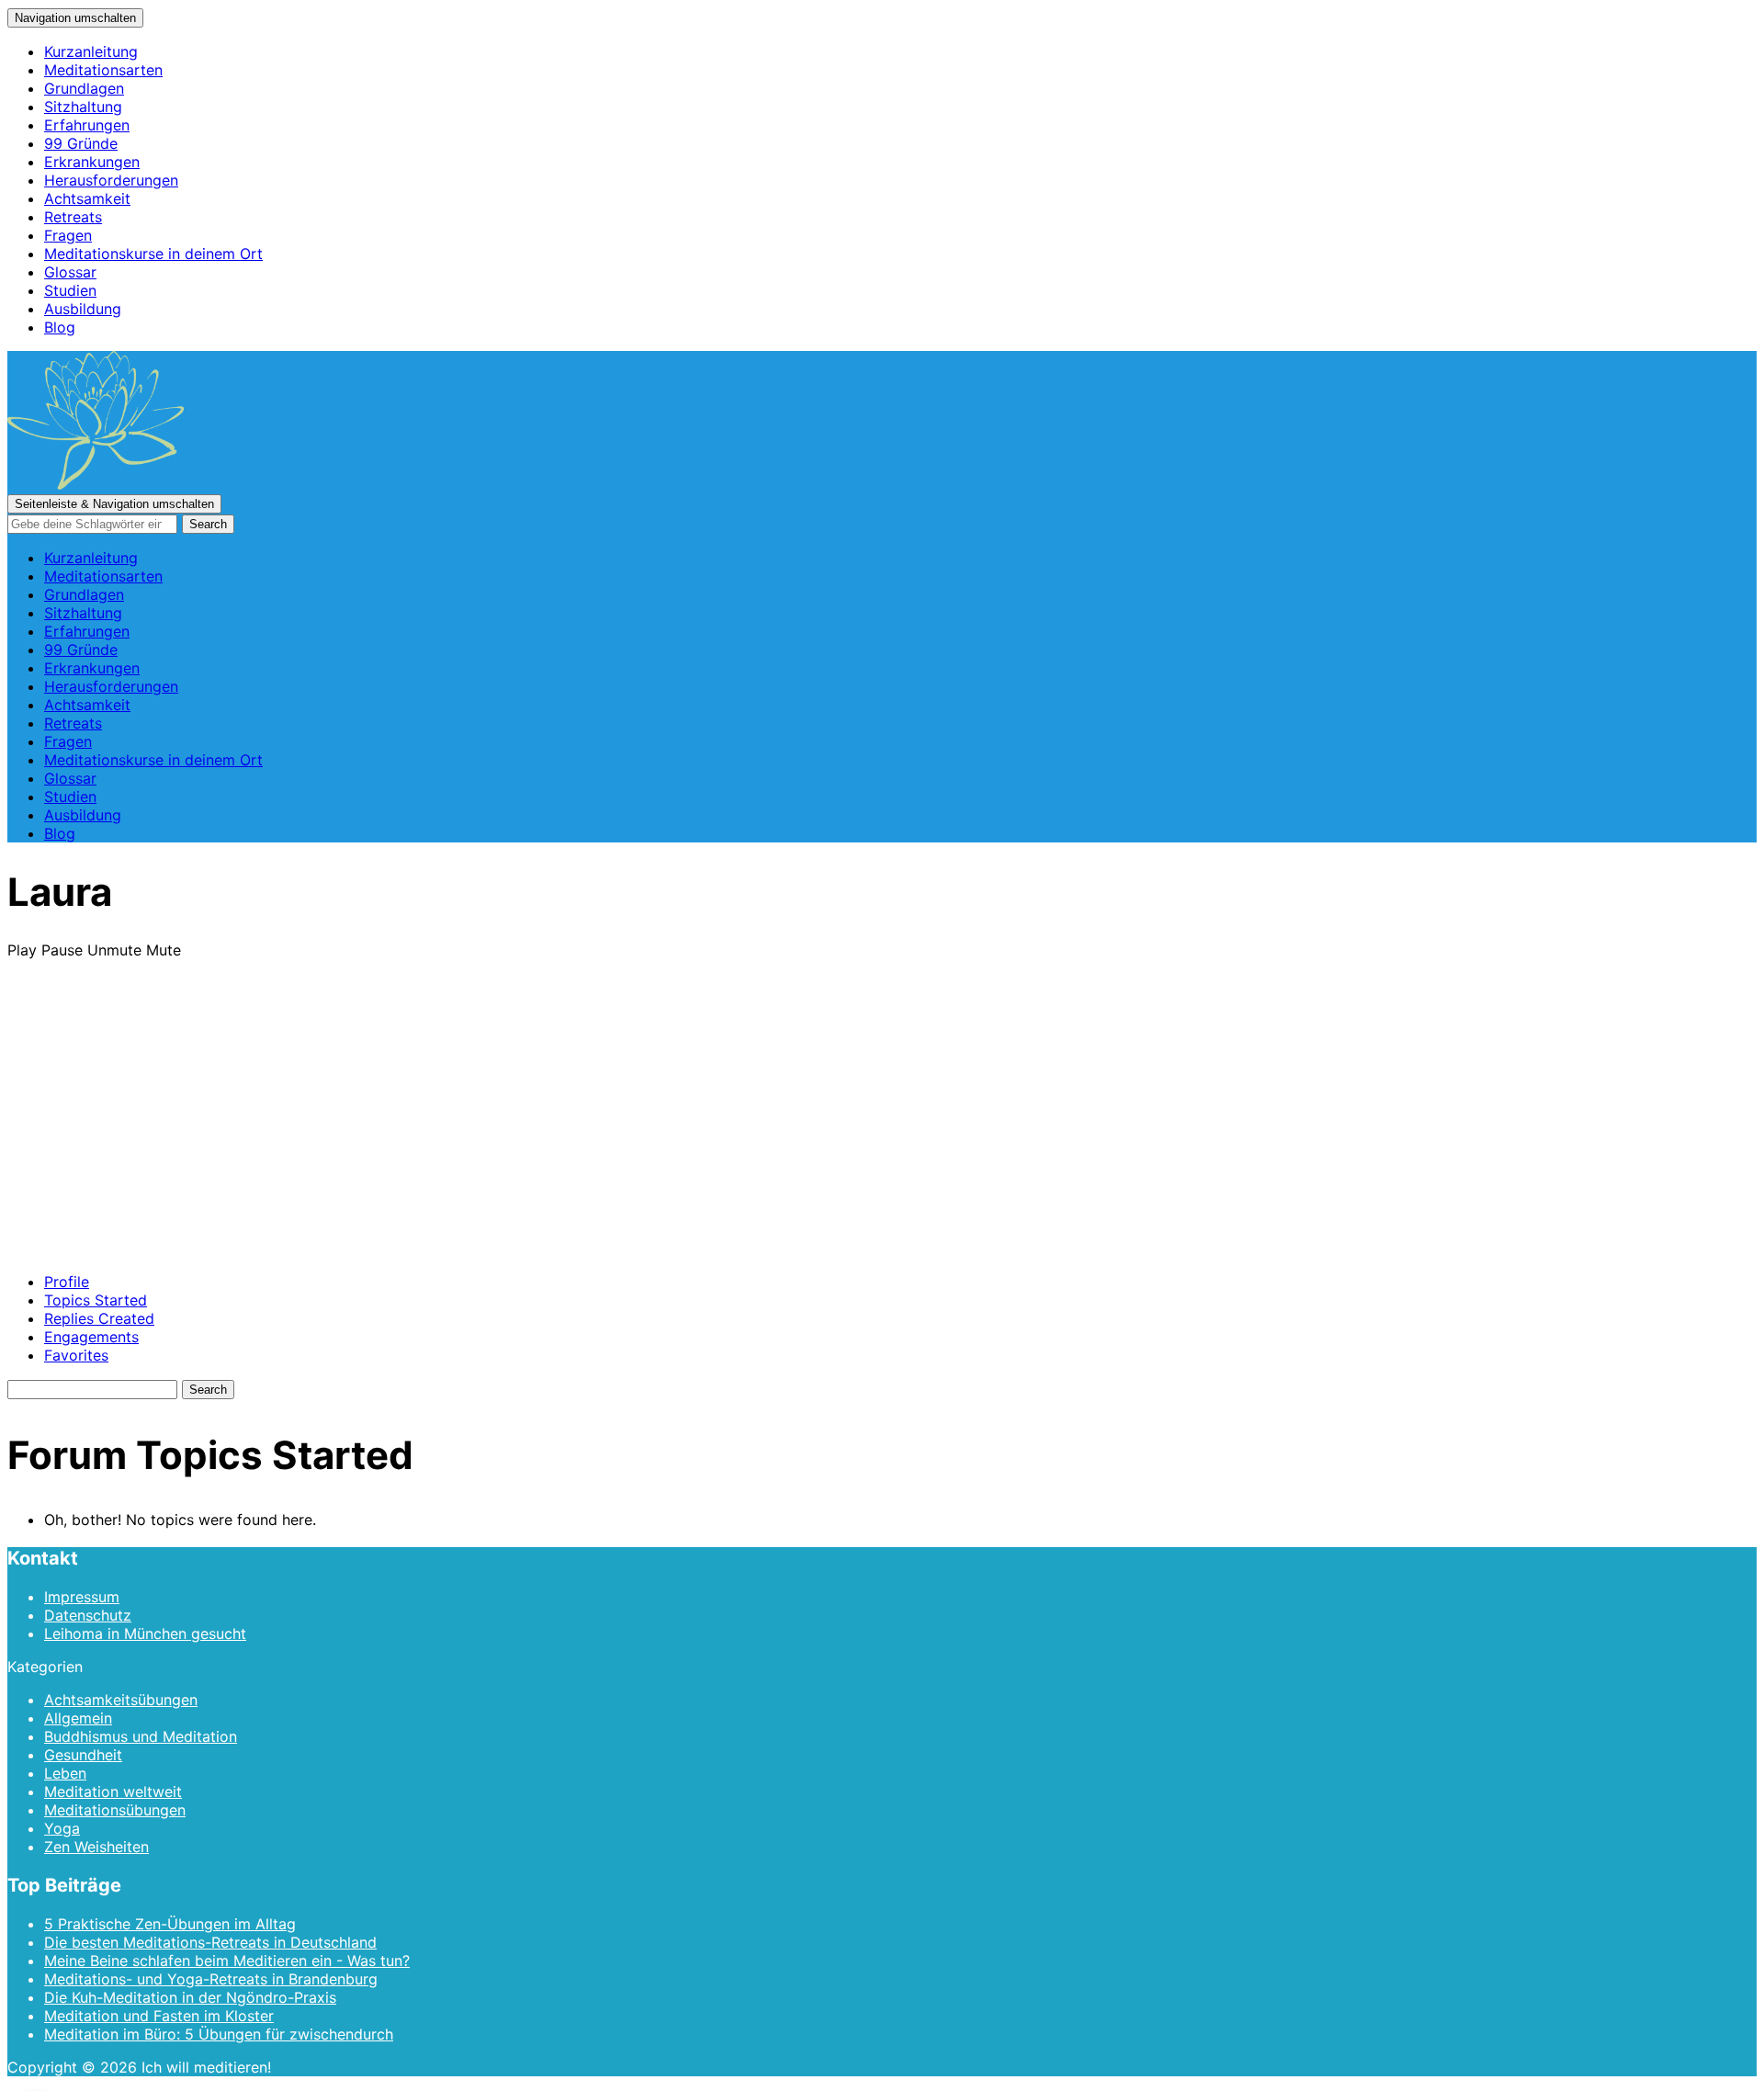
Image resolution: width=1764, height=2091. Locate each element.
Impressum (82, 1597)
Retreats (73, 217)
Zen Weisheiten (96, 1847)
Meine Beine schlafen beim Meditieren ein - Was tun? (227, 1961)
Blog (60, 327)
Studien (70, 290)
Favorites (76, 1355)
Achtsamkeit (87, 198)
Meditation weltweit (113, 1791)
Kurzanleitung (91, 51)
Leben (65, 1773)
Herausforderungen (111, 180)
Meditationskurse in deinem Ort (153, 254)
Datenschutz (88, 1615)
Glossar (70, 272)
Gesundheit (83, 1755)
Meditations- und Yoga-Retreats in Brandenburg (211, 1979)
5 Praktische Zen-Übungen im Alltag (170, 1924)
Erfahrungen (87, 125)
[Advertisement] (882, 1129)
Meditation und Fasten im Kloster (159, 2016)
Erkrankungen (92, 162)
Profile (67, 1282)
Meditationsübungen (115, 1810)
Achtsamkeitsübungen (121, 1700)
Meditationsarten (103, 70)
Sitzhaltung (83, 107)
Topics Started (96, 1300)
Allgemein (78, 1718)
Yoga (62, 1828)
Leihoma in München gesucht (145, 1633)
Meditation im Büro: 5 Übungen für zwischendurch (219, 2034)
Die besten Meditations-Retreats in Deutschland (210, 1942)
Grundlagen (84, 88)
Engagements (91, 1337)
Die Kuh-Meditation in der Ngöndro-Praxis (190, 1997)
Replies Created (99, 1318)
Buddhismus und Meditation (141, 1736)
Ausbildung (83, 309)
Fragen (68, 235)
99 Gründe (81, 143)
